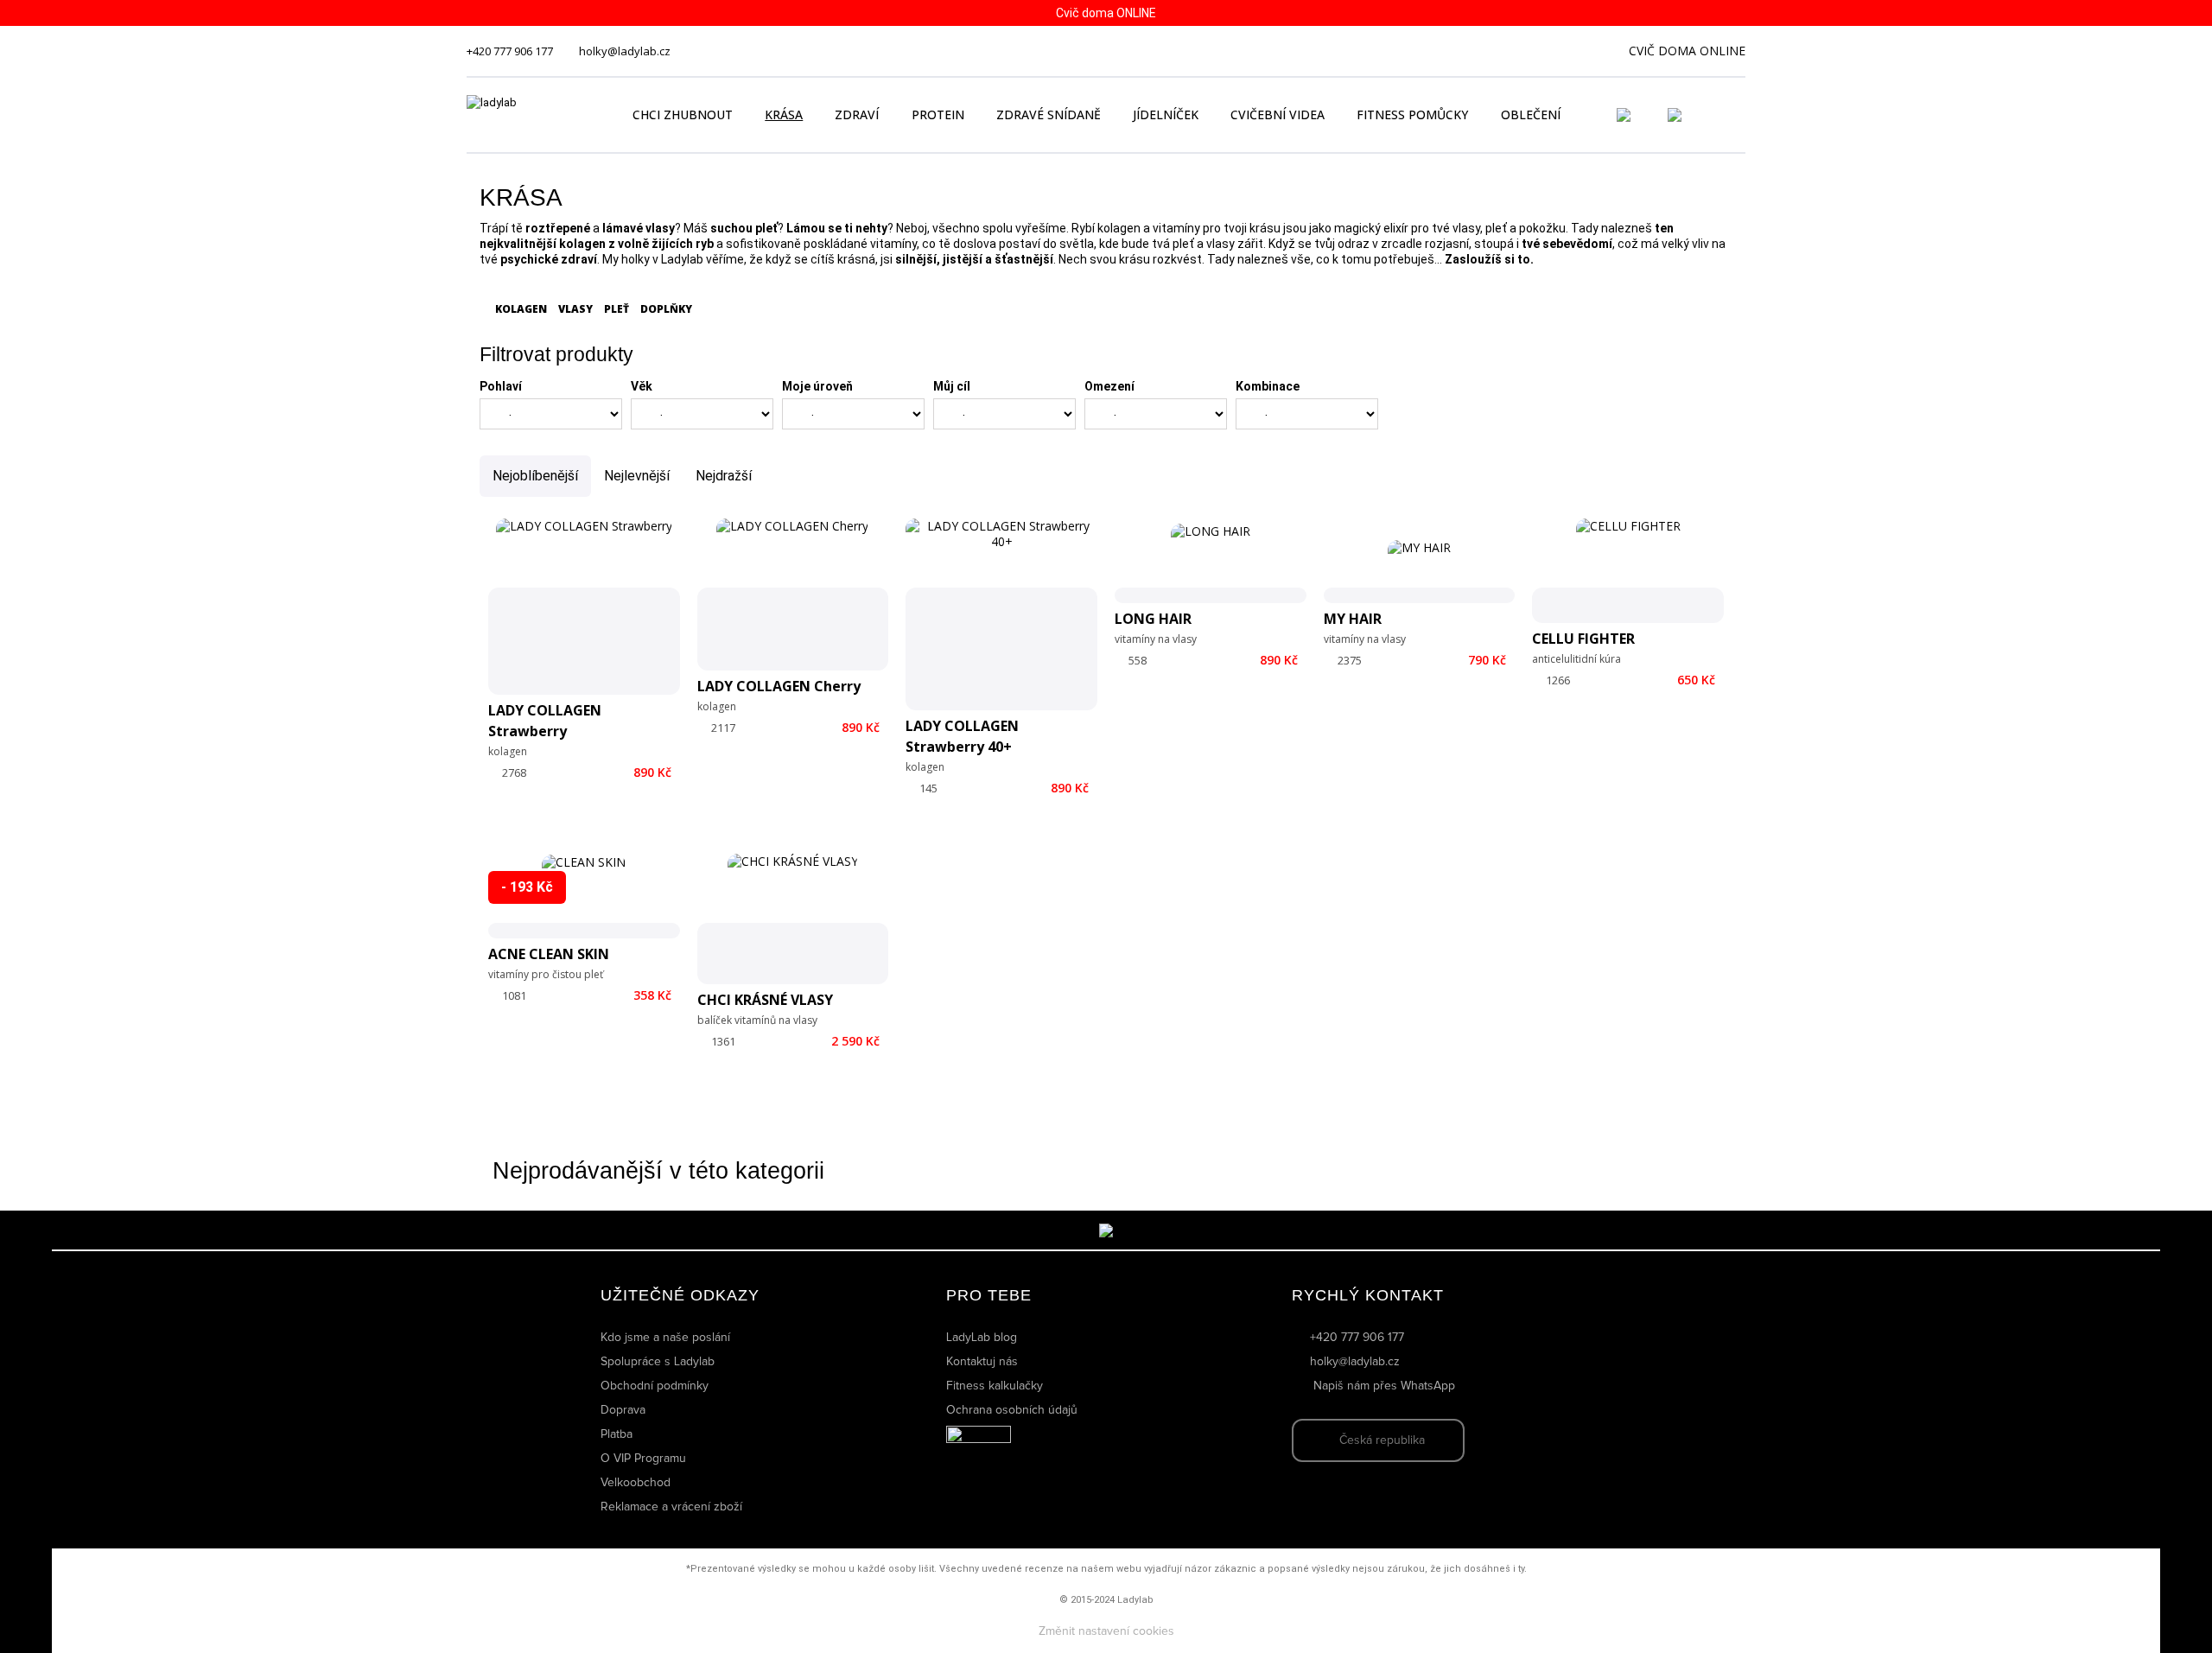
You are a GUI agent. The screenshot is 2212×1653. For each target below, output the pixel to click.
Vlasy (574, 309)
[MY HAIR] (1419, 572)
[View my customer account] (1644, 115)
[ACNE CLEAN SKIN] (584, 896)
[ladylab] (531, 115)
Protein (938, 114)
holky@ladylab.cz (625, 51)
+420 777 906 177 (510, 51)
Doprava (623, 1410)
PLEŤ (615, 309)
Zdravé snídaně (1049, 114)
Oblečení (1531, 114)
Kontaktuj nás (982, 1362)
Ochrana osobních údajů (1012, 1410)
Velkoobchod (636, 1483)
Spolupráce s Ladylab (658, 1362)
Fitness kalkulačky (995, 1386)
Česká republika (1382, 1440)
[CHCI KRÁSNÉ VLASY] (793, 919)
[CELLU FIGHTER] (1628, 571)
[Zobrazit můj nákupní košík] (1724, 113)
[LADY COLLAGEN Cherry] (792, 594)
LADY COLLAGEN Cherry (779, 686)
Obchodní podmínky (655, 1386)
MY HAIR (1353, 619)
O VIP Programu (643, 1459)
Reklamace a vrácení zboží (671, 1507)
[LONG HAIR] (1211, 563)
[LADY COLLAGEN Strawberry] (584, 607)
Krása (784, 114)
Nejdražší (724, 476)
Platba (617, 1434)
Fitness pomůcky (1412, 114)
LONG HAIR (1153, 619)
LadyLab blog (982, 1338)
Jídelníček (1166, 114)
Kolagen (520, 309)
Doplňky (665, 309)
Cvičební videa (1278, 114)
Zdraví (857, 114)
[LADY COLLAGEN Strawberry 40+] (1001, 614)
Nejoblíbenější (535, 476)
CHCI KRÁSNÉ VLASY (765, 1000)
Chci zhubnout (683, 114)
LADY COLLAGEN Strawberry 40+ (962, 736)
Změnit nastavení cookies (1106, 1631)
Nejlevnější (637, 476)
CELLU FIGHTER (1583, 639)
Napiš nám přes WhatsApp (1384, 1386)
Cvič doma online (1687, 51)
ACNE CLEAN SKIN (549, 954)
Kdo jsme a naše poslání (665, 1338)
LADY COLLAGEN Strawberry (545, 721)
